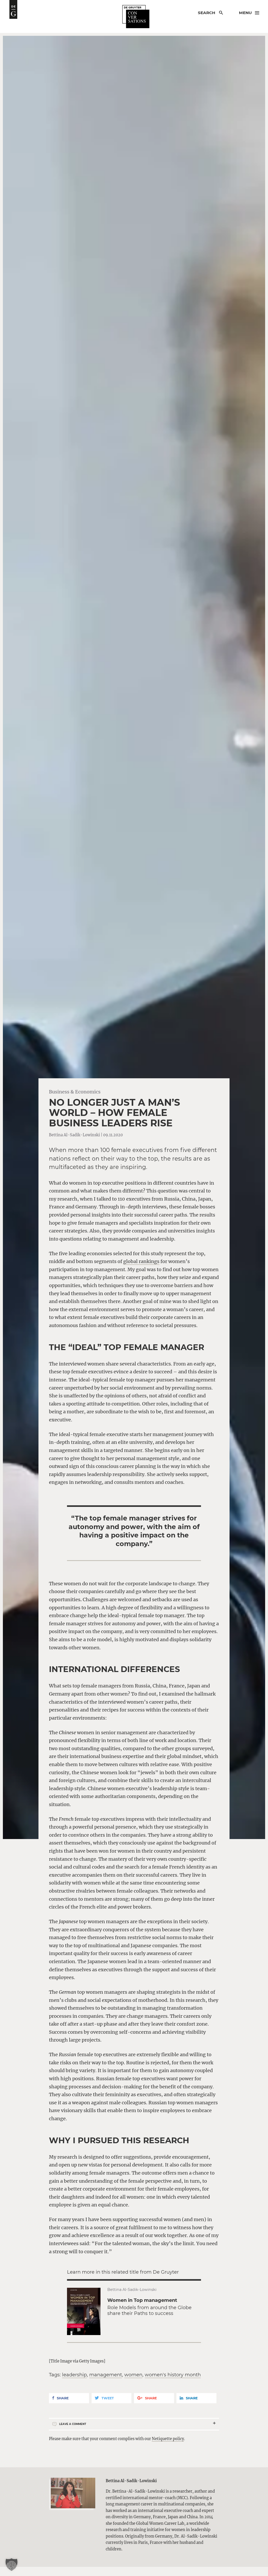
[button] (12, 2565)
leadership (74, 2375)
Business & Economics (75, 1092)
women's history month (173, 2375)
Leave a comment (73, 2424)
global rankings (141, 1261)
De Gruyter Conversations (136, 17)
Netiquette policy (168, 2439)
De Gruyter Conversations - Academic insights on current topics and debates (13, 9)
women (133, 2375)
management (106, 2375)
